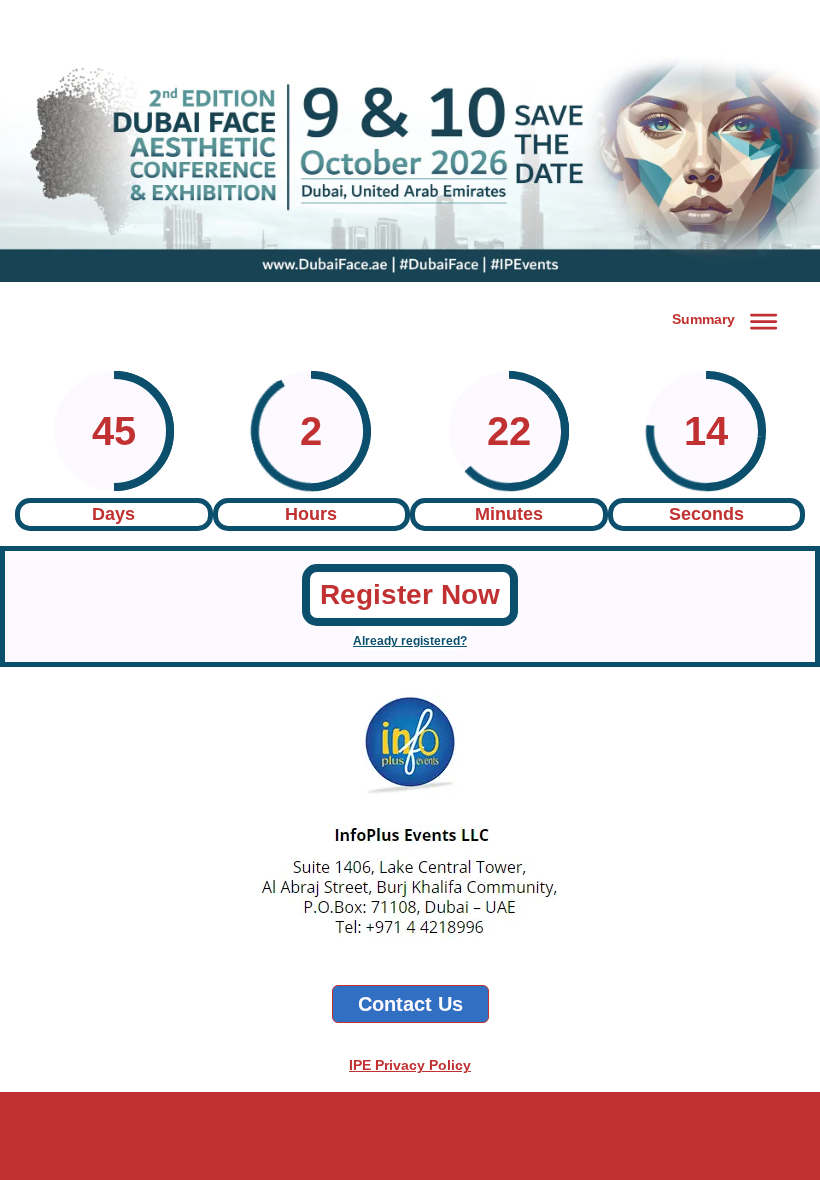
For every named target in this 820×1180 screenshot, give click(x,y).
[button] (728, 318)
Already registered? (410, 641)
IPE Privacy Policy (410, 1065)
